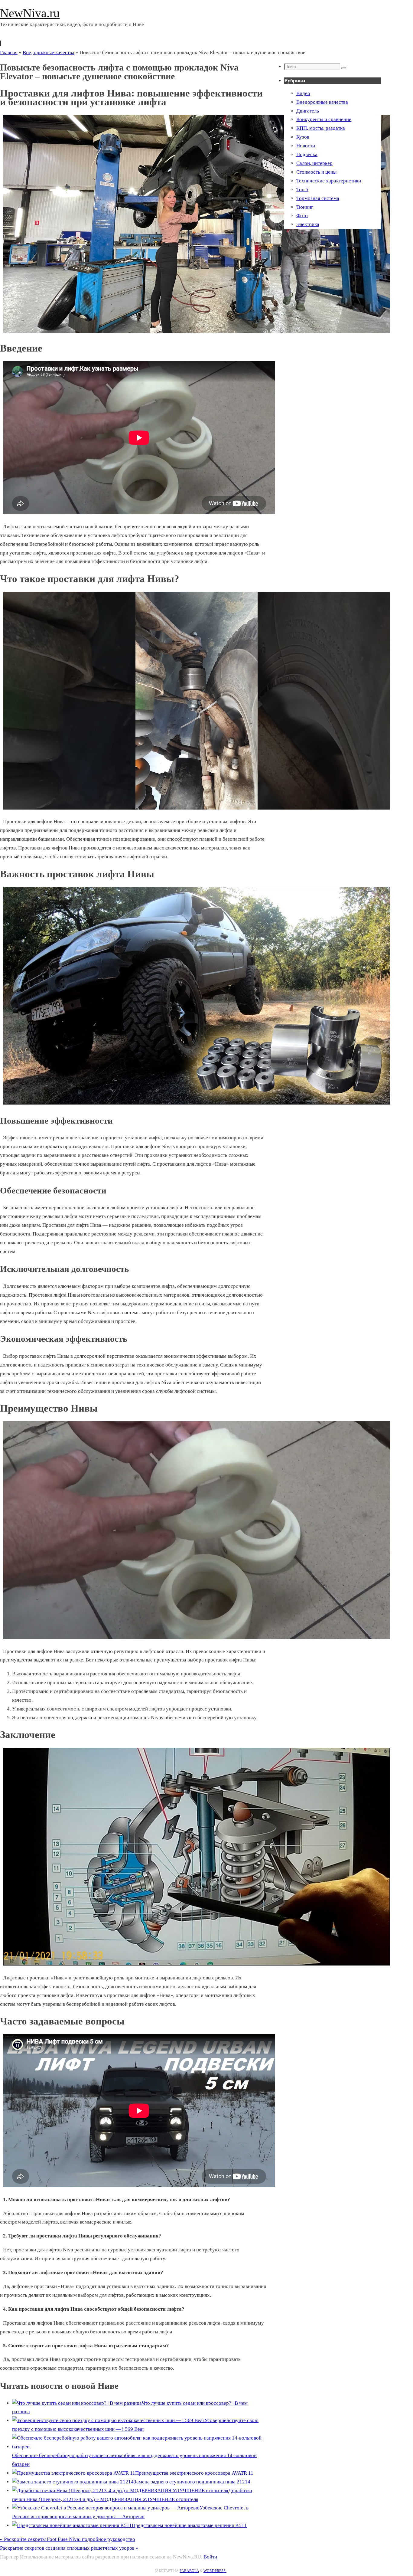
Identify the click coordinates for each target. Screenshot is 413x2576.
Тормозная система (318, 198)
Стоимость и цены (316, 172)
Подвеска (307, 154)
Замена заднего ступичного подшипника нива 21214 (192, 2482)
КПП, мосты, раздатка (321, 128)
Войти (210, 2557)
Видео (303, 93)
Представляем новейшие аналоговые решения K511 (189, 2525)
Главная (9, 52)
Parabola (189, 2571)
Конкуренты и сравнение (324, 119)
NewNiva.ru (30, 13)
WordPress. (215, 2571)
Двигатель (308, 111)
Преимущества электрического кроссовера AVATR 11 (194, 2473)
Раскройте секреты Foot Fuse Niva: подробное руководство (68, 2539)
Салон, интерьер (314, 163)
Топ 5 (302, 190)
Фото (302, 216)
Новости (306, 146)
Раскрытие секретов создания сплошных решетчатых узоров (69, 2548)
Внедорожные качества (49, 52)
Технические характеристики (329, 181)
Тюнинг (305, 207)
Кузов (303, 137)
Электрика (308, 224)
